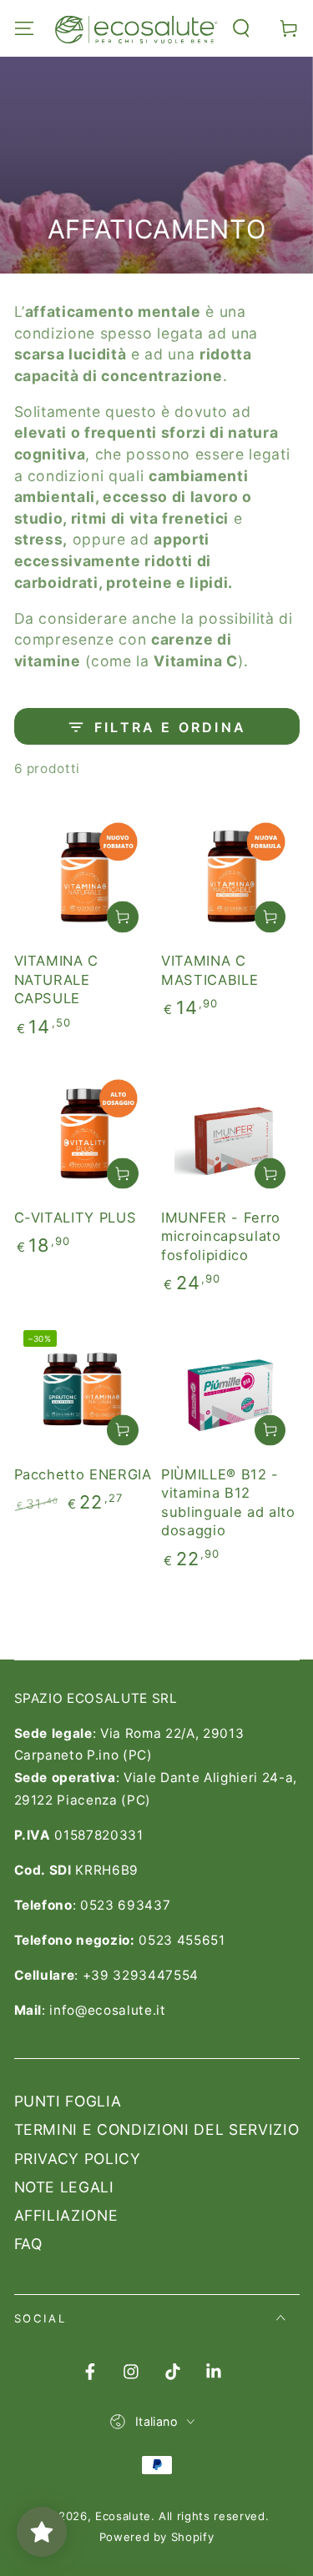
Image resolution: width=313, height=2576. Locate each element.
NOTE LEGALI (64, 2187)
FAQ (28, 2244)
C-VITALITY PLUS (76, 1218)
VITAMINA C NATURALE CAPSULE (57, 979)
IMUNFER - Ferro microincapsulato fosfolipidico (221, 1236)
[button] (242, 28)
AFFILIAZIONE (66, 2215)
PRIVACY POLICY (78, 2159)
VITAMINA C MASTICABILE (210, 970)
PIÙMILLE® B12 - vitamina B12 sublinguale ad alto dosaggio (228, 1503)
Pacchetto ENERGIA (83, 1474)
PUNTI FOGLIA (68, 2101)
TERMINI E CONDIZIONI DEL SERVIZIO (157, 2129)
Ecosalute (123, 2516)
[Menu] (24, 28)
